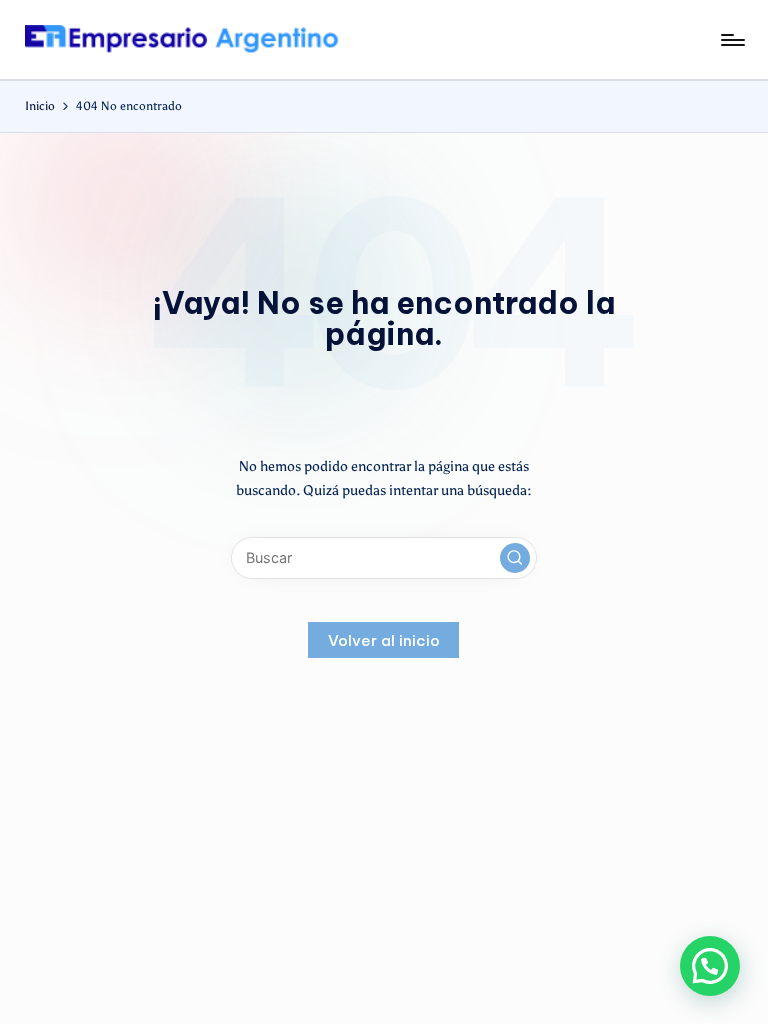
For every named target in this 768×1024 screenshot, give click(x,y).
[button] (515, 558)
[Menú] (731, 40)
